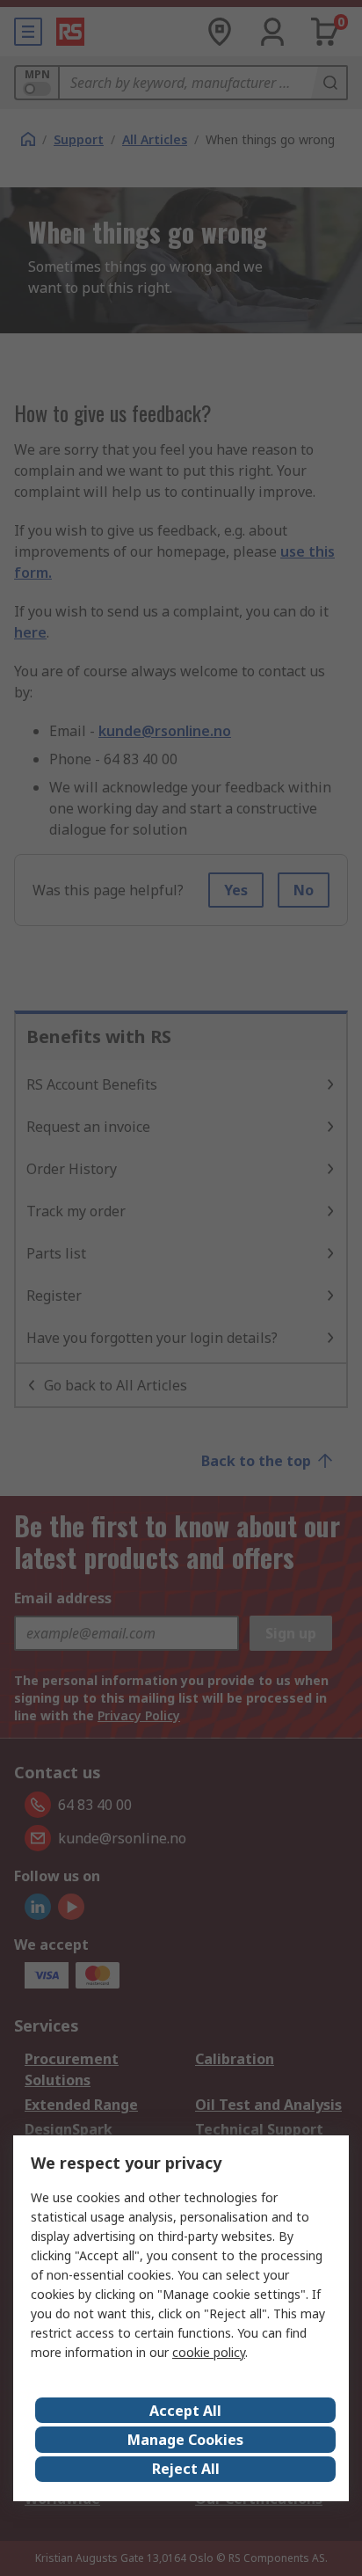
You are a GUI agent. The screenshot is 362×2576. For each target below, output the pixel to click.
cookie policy (209, 2352)
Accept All (185, 2411)
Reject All (186, 2469)
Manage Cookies (185, 2440)
